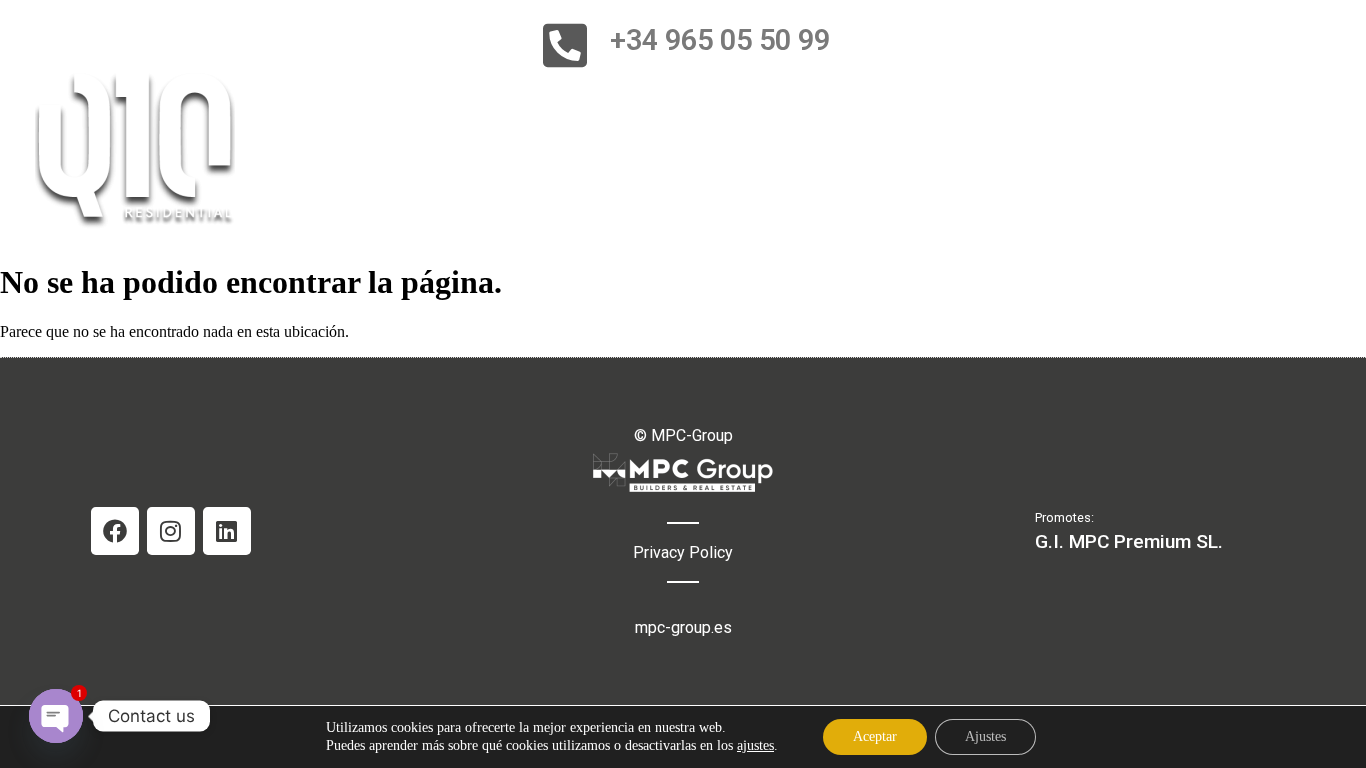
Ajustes (985, 736)
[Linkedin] (227, 531)
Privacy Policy (683, 552)
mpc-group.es (683, 627)
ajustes (755, 745)
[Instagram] (171, 531)
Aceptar (875, 736)
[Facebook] (115, 531)
